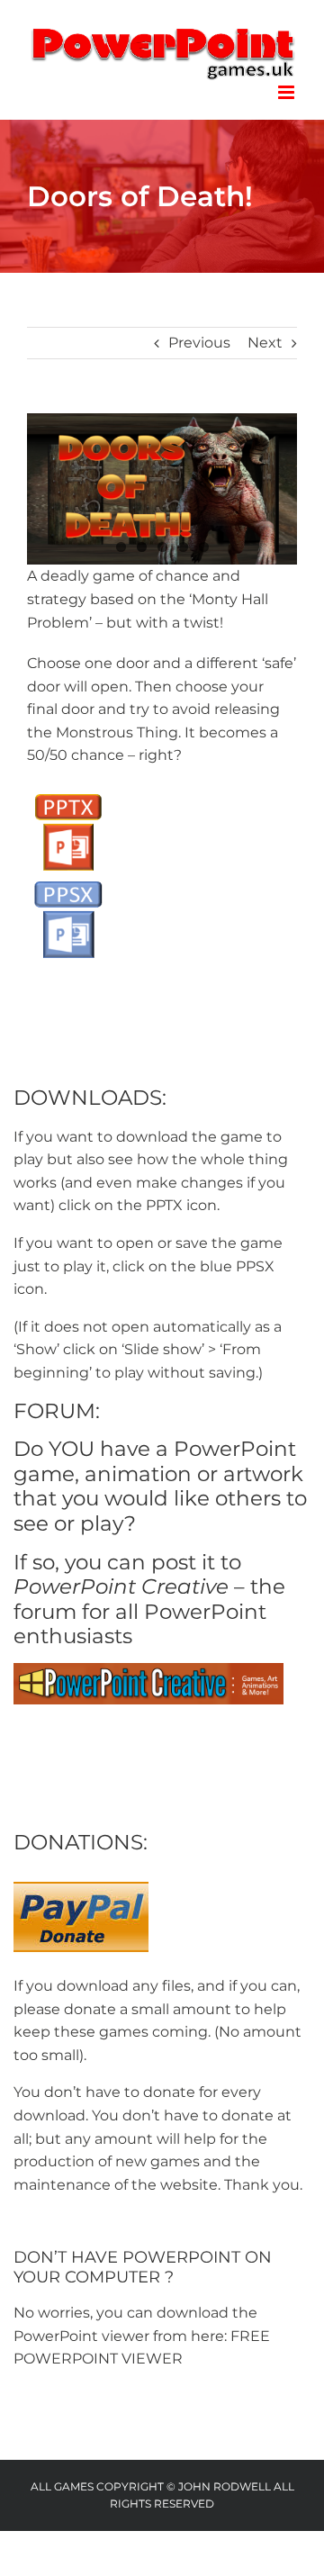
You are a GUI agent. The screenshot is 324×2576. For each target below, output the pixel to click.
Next (265, 343)
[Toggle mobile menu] (288, 92)
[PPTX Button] (68, 792)
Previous (199, 343)
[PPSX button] (68, 879)
